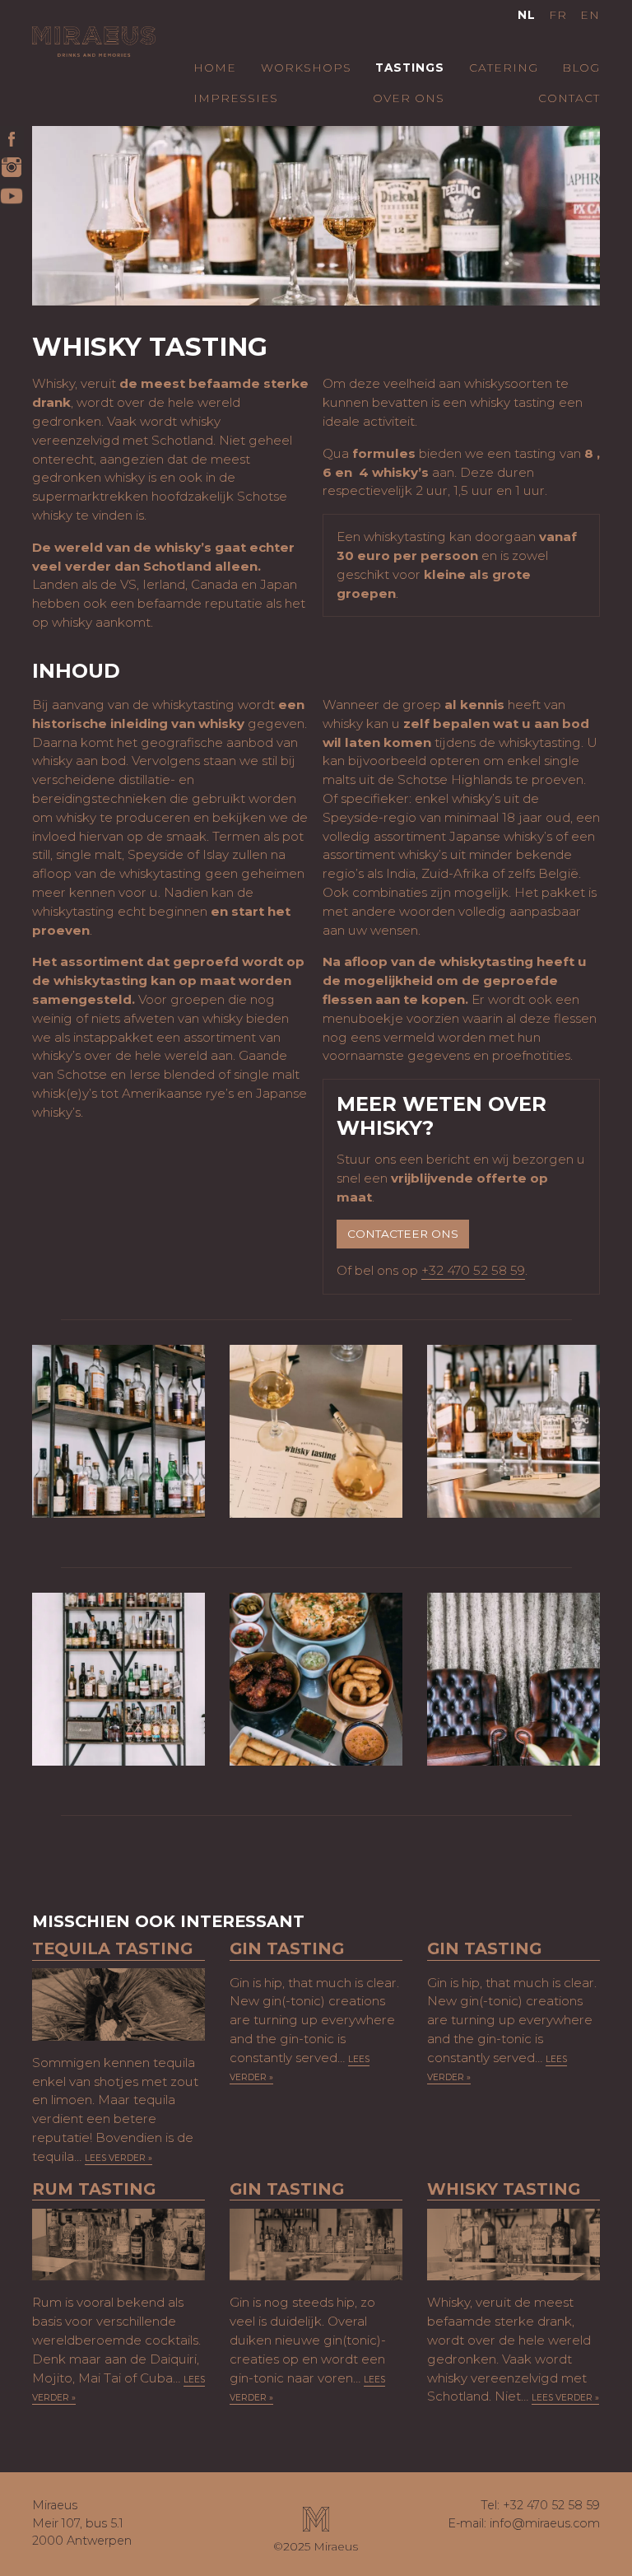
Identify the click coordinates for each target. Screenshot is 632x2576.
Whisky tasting (504, 2189)
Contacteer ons (403, 1234)
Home (215, 68)
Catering (504, 68)
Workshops (306, 68)
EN (590, 15)
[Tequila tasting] (118, 2004)
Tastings (410, 68)
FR (558, 15)
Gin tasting (287, 1949)
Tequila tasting (112, 1949)
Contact (569, 98)
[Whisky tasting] (513, 2245)
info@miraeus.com (545, 2523)
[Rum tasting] (118, 2245)
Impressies (236, 98)
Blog (581, 68)
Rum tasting (94, 2189)
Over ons (409, 98)
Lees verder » (118, 2158)
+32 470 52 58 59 (473, 1270)
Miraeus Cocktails (94, 51)
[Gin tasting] (316, 2245)
